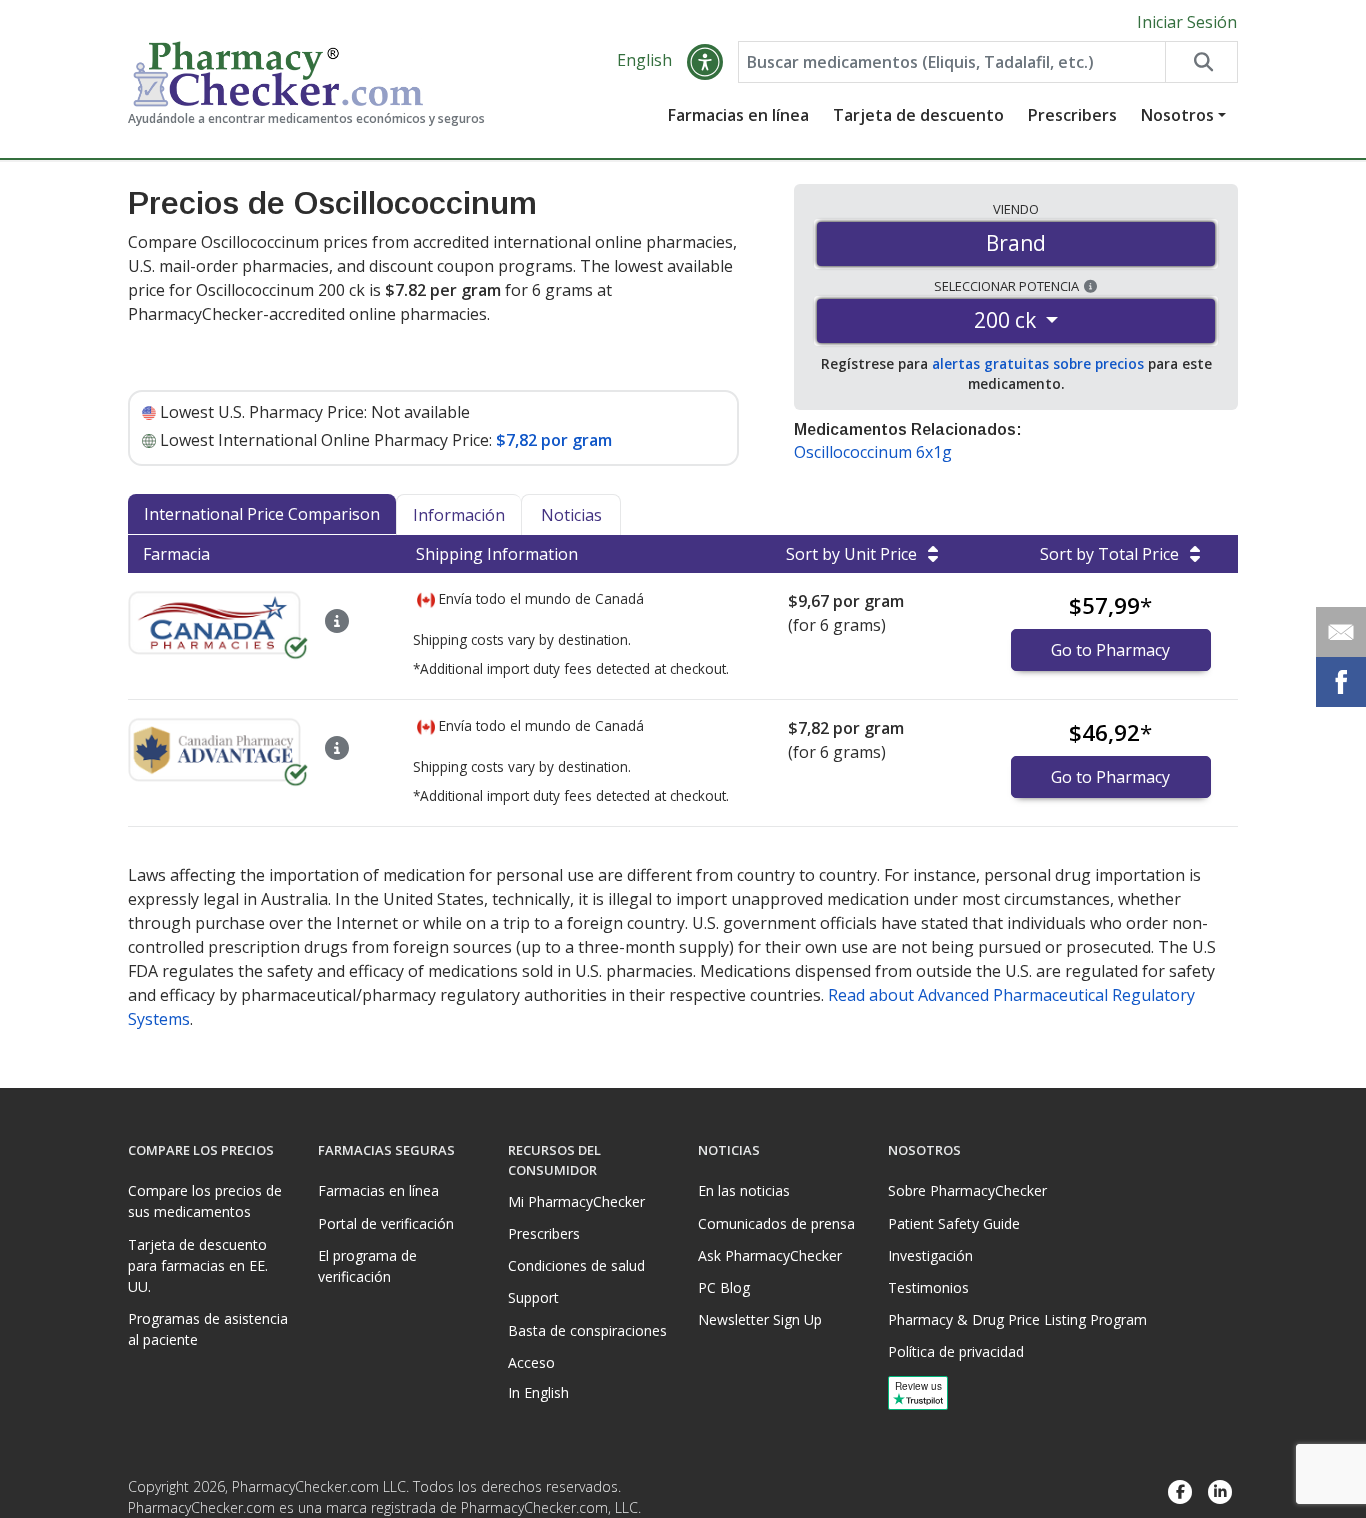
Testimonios (928, 1287)
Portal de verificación (386, 1223)
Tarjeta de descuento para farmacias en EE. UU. (198, 1265)
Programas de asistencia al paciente (208, 1329)
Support (533, 1297)
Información (459, 515)
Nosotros (1177, 115)
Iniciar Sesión (1187, 22)
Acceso (531, 1362)
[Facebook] (1180, 1492)
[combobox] (952, 62)
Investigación (930, 1255)
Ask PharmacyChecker (770, 1255)
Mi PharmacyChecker (576, 1201)
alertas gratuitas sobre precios (1038, 363)
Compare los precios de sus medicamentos (205, 1201)
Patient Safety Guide (954, 1223)
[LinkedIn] (1220, 1492)
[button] (705, 62)
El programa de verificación (367, 1266)
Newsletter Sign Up (760, 1319)
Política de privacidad (956, 1351)
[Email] (1341, 632)
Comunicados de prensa (776, 1223)
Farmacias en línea (738, 115)
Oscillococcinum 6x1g (873, 452)
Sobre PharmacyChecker (967, 1190)
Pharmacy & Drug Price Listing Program (1017, 1319)
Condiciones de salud (576, 1265)
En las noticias (744, 1190)
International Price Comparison (262, 514)
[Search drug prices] (1201, 62)
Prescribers (1072, 115)
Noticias (571, 515)
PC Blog (724, 1287)
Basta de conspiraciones (587, 1330)
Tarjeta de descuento (918, 115)
